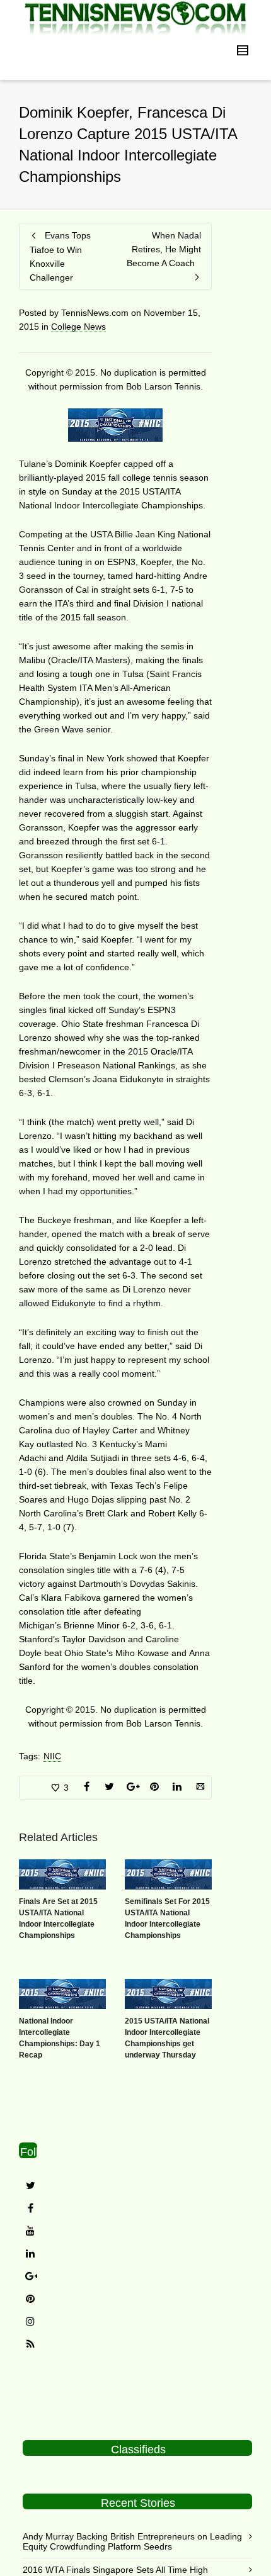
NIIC (52, 1756)
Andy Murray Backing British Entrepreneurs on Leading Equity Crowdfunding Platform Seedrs (132, 2541)
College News (78, 327)
